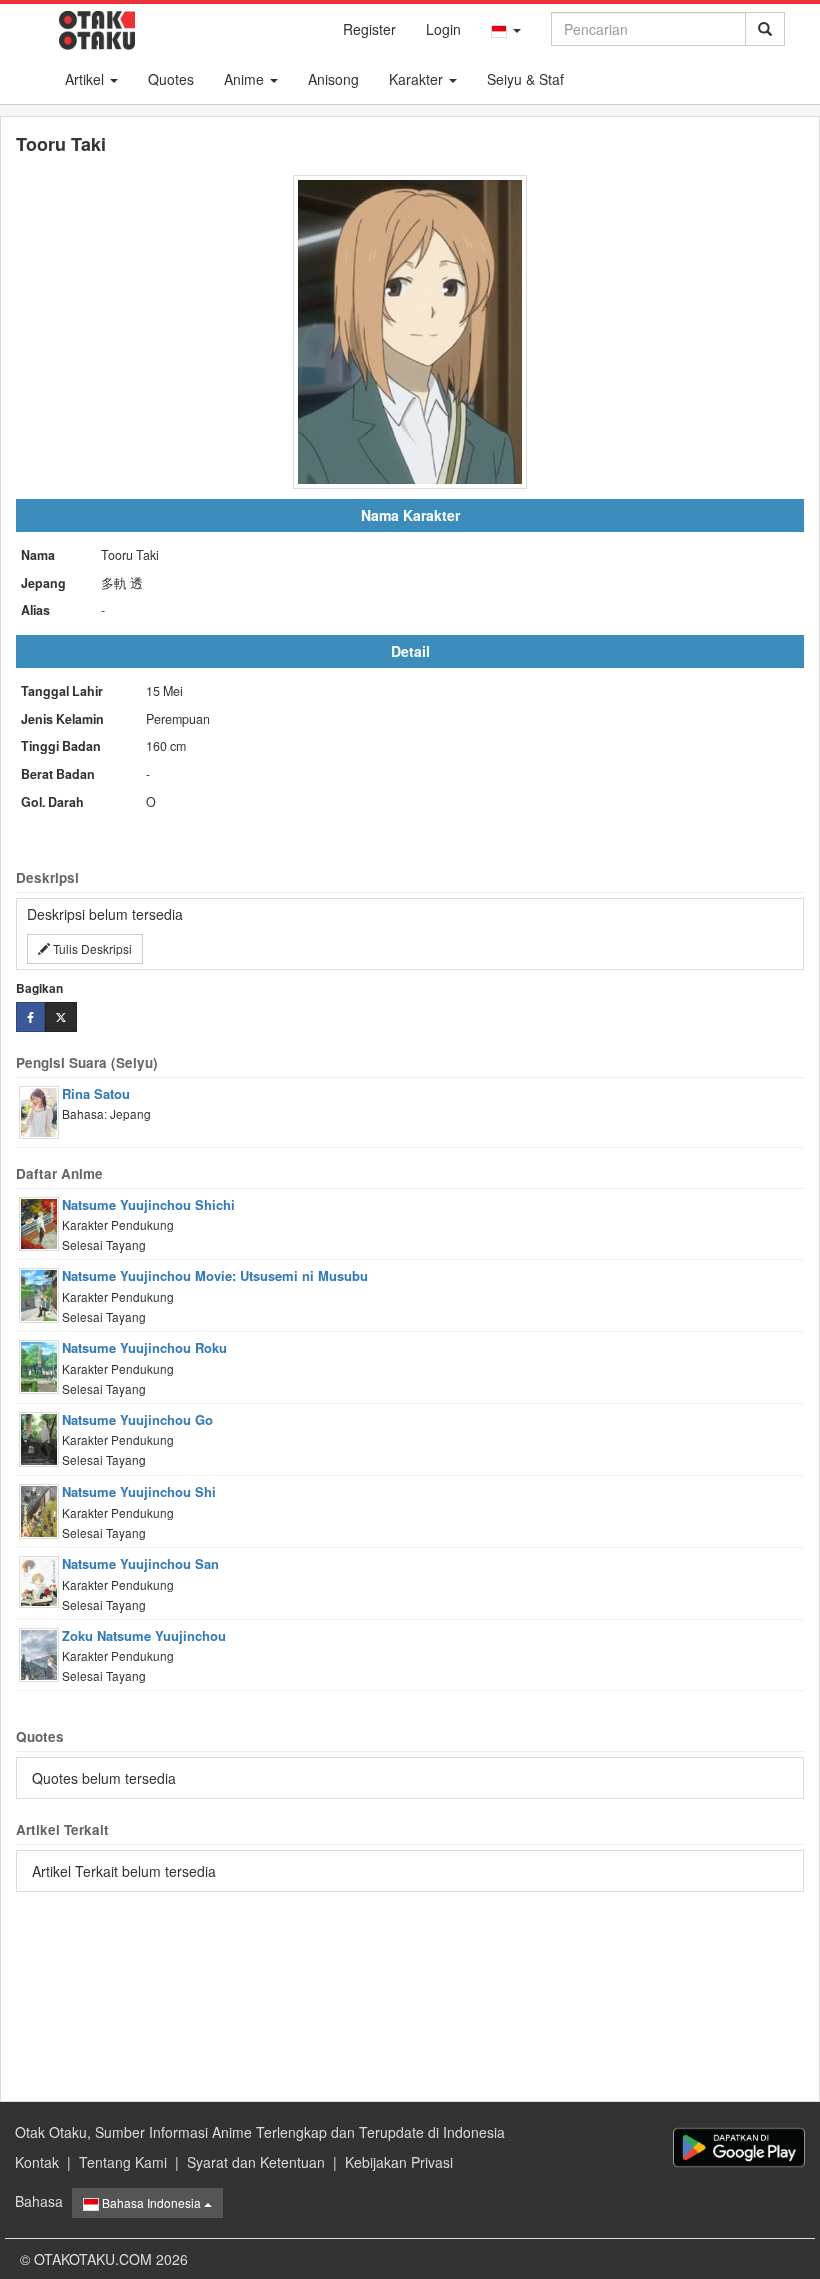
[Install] (739, 2147)
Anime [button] (246, 79)
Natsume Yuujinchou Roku (144, 1347)
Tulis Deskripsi (91, 948)
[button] (506, 29)
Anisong (333, 79)
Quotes (171, 79)
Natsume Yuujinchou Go (137, 1419)
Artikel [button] (86, 79)
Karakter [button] (418, 79)
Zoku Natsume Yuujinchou (144, 1635)
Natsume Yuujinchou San (140, 1563)
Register (369, 29)
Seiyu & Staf (525, 79)
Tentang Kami (123, 2162)
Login (443, 29)
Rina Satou (96, 1093)
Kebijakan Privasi (399, 2162)
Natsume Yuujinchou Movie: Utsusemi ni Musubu (215, 1275)
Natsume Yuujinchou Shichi (148, 1204)
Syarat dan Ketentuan (256, 2162)
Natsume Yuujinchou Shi (139, 1491)
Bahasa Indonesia (151, 2202)
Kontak (37, 2162)
